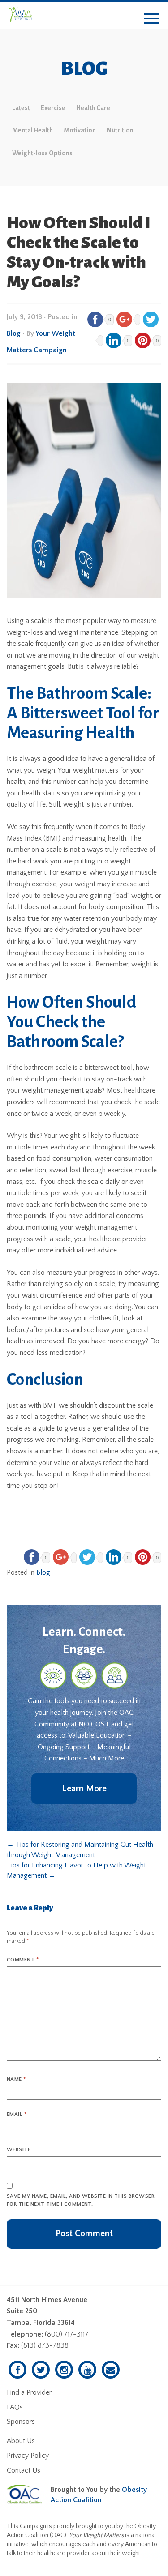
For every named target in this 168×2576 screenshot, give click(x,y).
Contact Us (24, 2470)
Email (17, 2114)
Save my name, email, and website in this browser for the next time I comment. (80, 2200)
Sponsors (21, 2422)
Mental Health (32, 130)
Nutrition (120, 130)
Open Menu (151, 19)
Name (16, 2079)
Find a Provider (29, 2392)
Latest (21, 108)
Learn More (84, 1789)
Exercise (53, 108)
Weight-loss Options (42, 153)
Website (19, 2150)
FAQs (15, 2407)
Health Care (93, 108)
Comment (23, 1960)
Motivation (80, 130)
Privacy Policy (28, 2456)
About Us (21, 2441)
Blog (14, 333)
